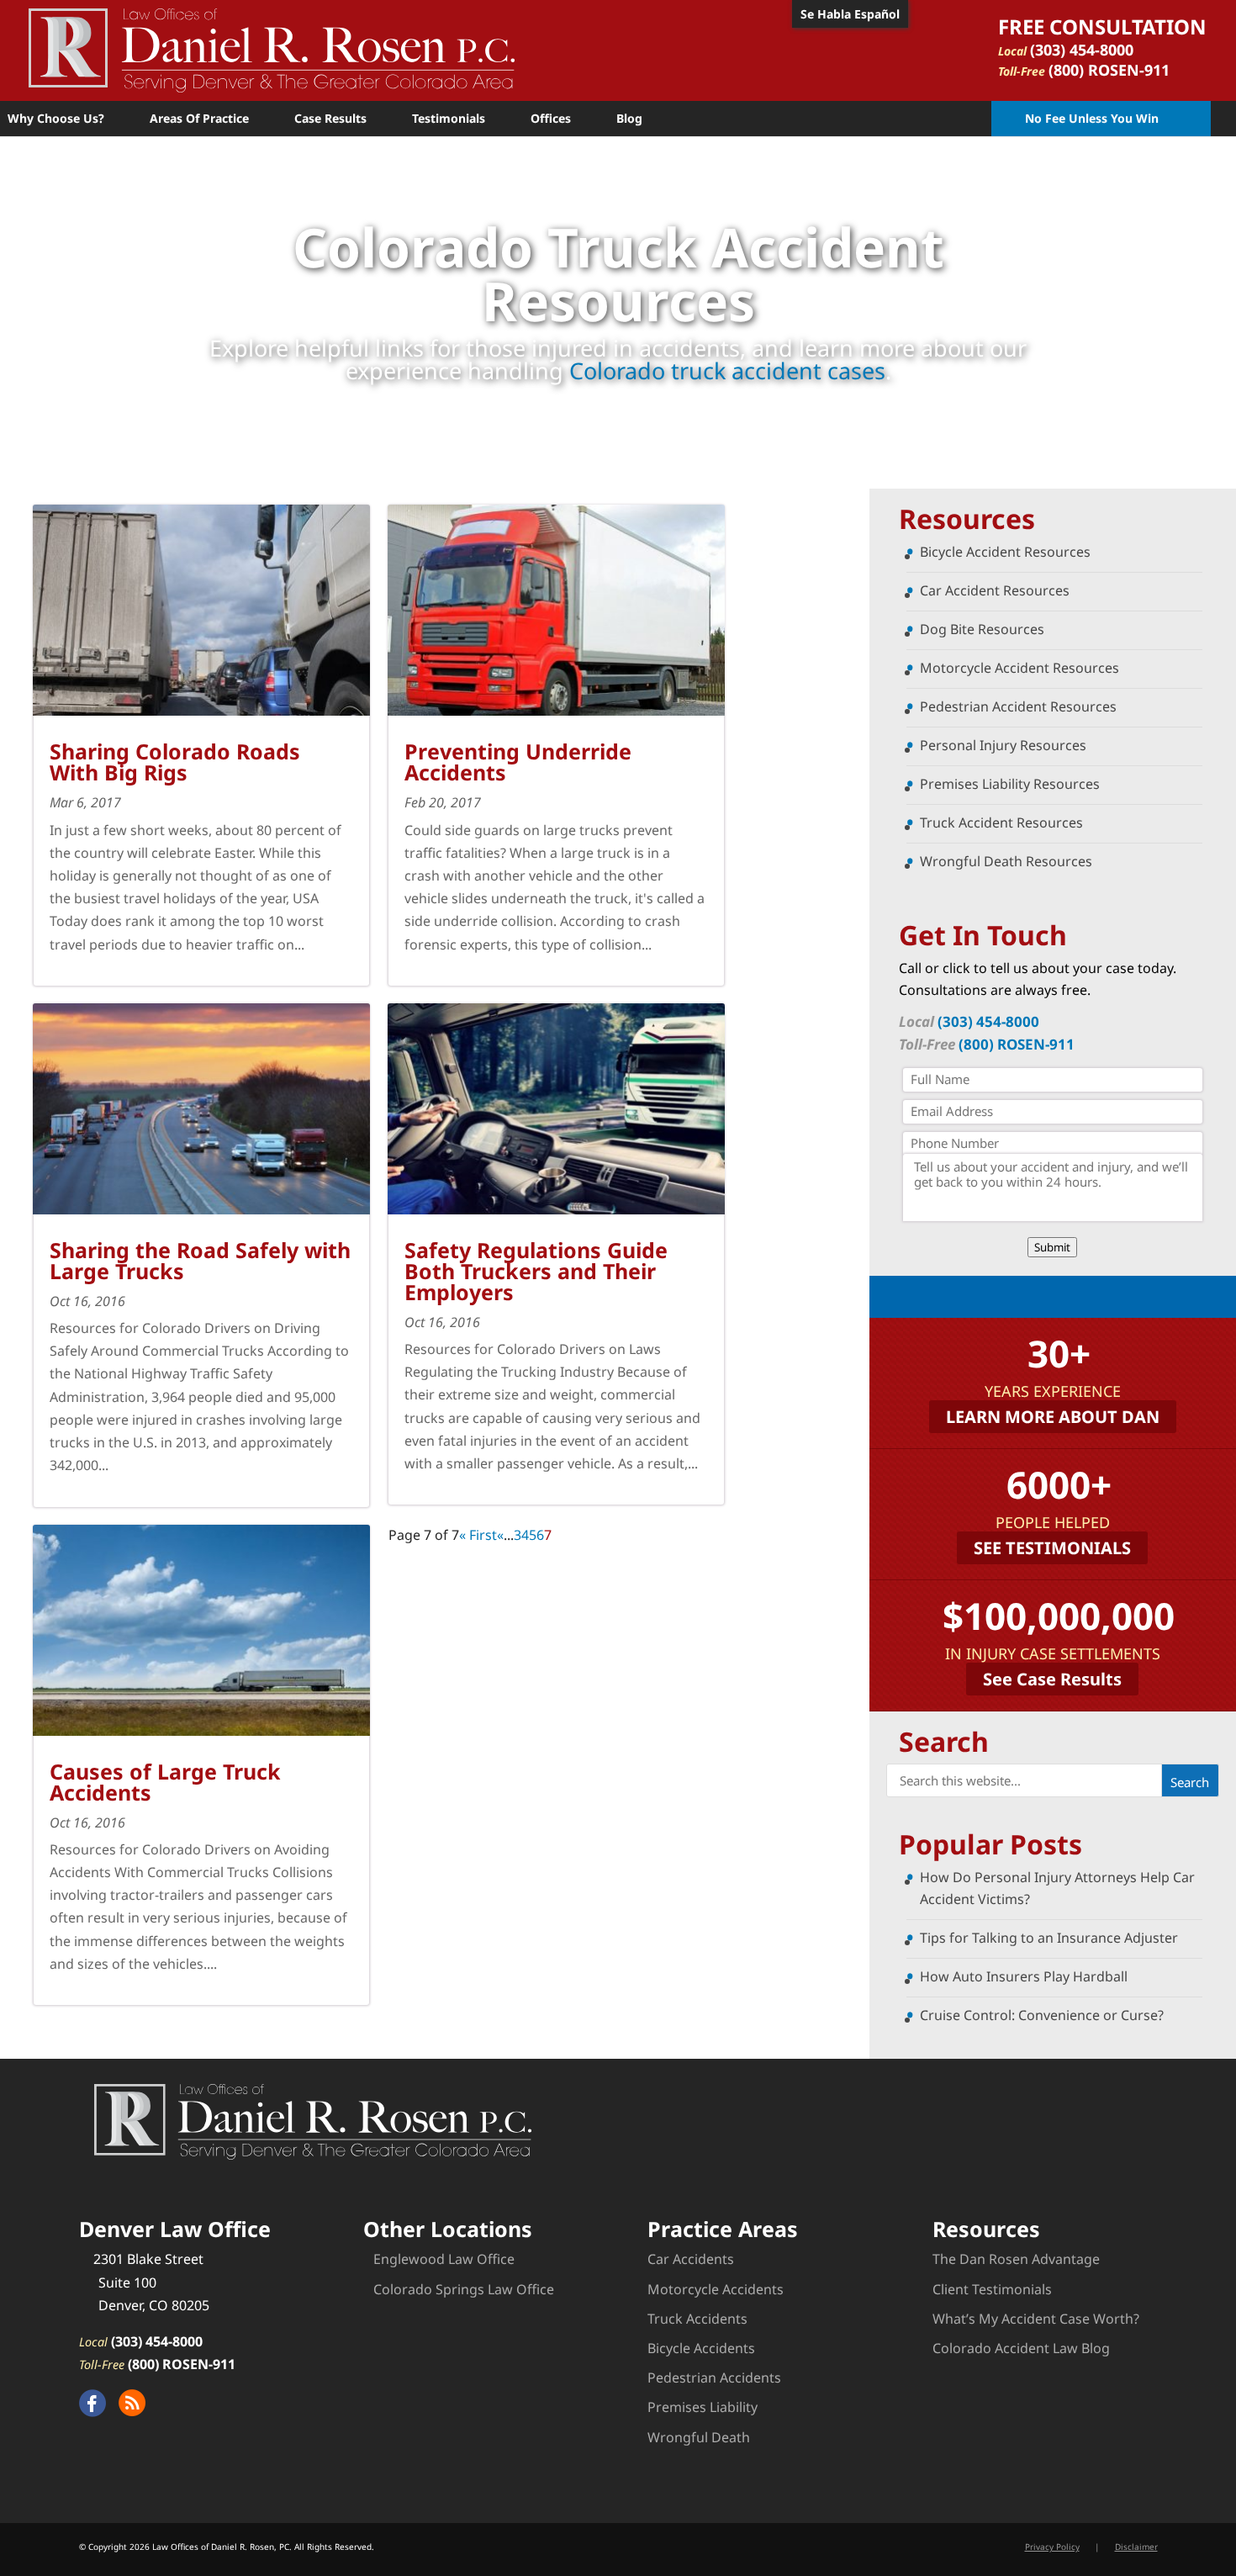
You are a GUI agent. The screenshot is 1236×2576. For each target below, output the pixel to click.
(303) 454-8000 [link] (1082, 50)
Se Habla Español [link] (850, 14)
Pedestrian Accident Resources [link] (1018, 706)
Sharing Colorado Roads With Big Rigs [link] (175, 762)
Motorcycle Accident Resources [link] (1019, 668)
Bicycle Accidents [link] (701, 2348)
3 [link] (518, 1535)
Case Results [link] (330, 118)
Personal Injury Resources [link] (1003, 745)
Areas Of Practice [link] (199, 118)
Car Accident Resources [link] (995, 590)
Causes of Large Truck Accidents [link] (165, 1782)
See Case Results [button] (1052, 1679)
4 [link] (525, 1535)
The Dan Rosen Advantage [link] (1016, 2259)
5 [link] (533, 1535)
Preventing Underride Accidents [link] (518, 762)
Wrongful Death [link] (699, 2437)
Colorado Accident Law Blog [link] (1021, 2348)
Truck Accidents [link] (697, 2319)
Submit (1052, 1247)
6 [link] (540, 1535)
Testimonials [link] (449, 118)
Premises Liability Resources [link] (1010, 784)
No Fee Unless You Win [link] (1092, 118)
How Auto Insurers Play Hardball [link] (1024, 1976)
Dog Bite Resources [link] (982, 629)
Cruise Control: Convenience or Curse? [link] (1042, 2015)
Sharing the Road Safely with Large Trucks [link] (200, 1260)
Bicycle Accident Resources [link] (1005, 552)
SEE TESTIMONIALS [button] (1052, 1548)
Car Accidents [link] (691, 2259)
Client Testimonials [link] (992, 2289)
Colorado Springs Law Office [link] (464, 2289)
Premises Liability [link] (703, 2407)
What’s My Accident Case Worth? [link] (1036, 2319)
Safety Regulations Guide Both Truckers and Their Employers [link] (536, 1271)
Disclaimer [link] (1136, 2547)
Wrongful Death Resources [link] (1006, 861)
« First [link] (478, 1535)
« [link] (500, 1535)
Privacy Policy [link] (1052, 2547)
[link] (272, 49)
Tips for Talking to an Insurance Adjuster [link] (1049, 1938)
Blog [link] (629, 118)
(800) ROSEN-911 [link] (1109, 70)
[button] (1190, 1780)
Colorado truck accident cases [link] (727, 370)
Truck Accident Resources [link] (1001, 823)
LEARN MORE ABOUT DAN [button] (1053, 1417)
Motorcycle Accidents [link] (716, 2289)
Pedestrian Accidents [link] (714, 2378)
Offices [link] (551, 118)
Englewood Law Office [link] (444, 2259)
